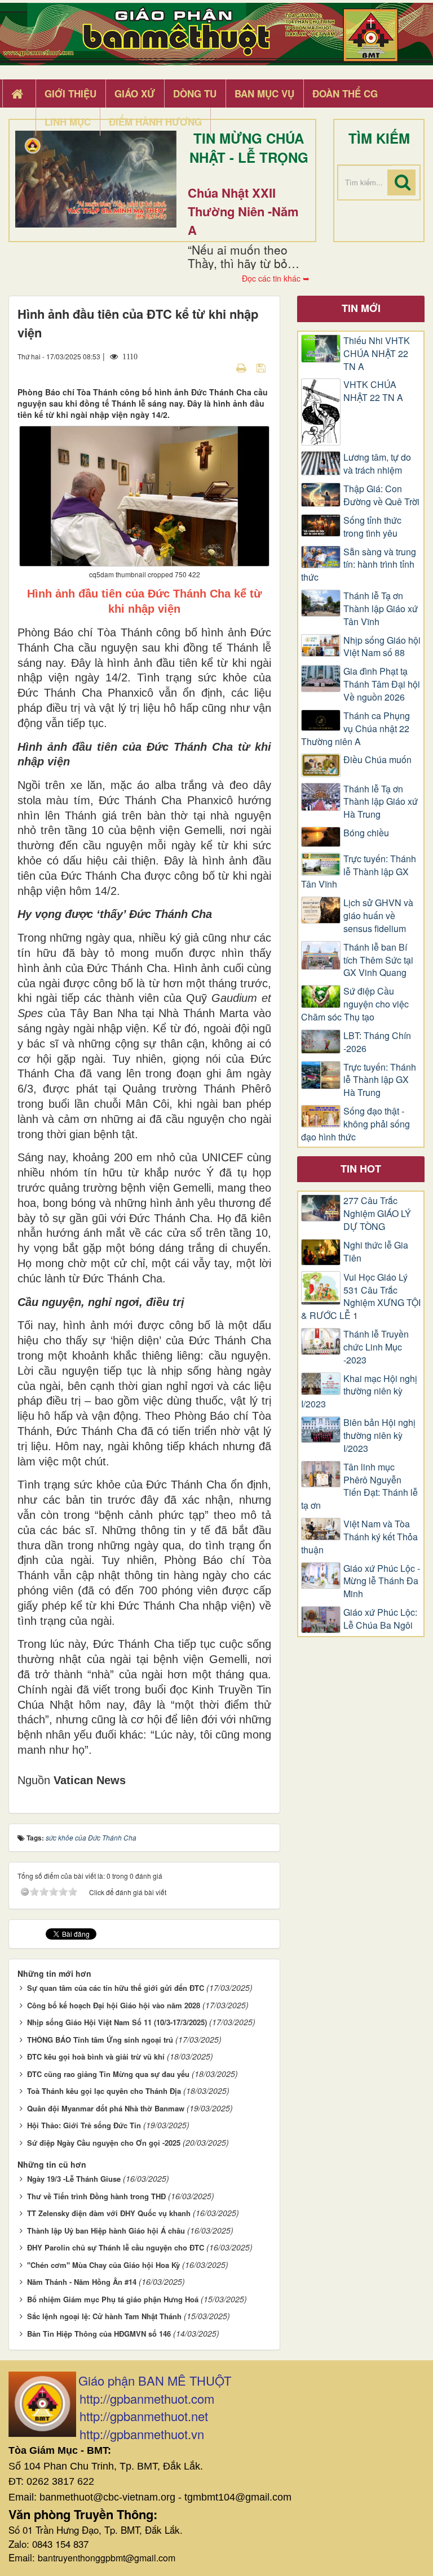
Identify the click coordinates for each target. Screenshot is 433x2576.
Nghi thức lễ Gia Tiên (376, 1252)
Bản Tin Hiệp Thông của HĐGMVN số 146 (99, 2334)
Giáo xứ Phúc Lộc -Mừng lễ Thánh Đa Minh (382, 1581)
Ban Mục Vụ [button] (264, 93)
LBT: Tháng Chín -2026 (377, 1042)
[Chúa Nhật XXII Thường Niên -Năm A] (96, 179)
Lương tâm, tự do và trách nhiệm (377, 464)
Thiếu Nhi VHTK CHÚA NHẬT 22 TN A (377, 354)
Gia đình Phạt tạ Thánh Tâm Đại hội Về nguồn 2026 (382, 684)
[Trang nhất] (19, 94)
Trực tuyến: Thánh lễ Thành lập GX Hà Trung (380, 1080)
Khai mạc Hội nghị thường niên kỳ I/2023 (359, 1392)
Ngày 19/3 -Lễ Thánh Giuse (74, 2179)
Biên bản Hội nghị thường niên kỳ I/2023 (379, 1436)
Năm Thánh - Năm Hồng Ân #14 (82, 2282)
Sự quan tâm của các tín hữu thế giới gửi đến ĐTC (116, 1988)
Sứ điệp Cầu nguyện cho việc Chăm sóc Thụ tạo (355, 1004)
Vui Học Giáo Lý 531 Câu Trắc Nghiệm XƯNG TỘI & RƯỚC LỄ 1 (361, 1297)
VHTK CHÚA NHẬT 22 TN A (373, 391)
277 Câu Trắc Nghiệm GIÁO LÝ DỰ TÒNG (377, 1214)
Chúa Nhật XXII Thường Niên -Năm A (243, 211)
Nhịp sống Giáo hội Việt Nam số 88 (382, 647)
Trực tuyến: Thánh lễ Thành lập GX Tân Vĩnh (359, 872)
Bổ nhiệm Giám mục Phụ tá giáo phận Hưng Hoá (113, 2299)
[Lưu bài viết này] (262, 367)
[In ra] (242, 367)
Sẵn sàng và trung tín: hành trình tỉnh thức (359, 565)
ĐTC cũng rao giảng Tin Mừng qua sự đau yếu (108, 2074)
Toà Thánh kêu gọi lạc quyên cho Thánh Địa (104, 2091)
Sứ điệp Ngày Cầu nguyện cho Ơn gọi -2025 (104, 2143)
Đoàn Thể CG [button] (345, 93)
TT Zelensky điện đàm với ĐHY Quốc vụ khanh (109, 2213)
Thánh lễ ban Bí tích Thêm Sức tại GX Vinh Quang (378, 960)
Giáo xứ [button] (135, 93)
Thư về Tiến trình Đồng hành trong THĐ (96, 2196)
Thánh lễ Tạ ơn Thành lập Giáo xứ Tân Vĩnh (381, 609)
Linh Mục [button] (68, 122)
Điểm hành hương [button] (155, 122)
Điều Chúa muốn (377, 760)
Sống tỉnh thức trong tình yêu (372, 527)
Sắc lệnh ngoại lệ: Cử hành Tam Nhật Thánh (104, 2316)
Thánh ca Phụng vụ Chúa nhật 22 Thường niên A (355, 729)
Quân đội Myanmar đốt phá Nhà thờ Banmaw (106, 2108)
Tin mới (361, 308)
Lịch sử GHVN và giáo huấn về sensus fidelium (378, 916)
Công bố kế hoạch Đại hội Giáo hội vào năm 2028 (114, 2005)
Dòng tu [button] (195, 93)
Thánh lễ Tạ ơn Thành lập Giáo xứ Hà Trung (381, 802)
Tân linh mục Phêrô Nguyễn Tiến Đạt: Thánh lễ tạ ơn (359, 1487)
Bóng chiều (366, 833)
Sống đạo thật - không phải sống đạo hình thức (355, 1124)
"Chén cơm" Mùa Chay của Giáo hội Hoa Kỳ (103, 2265)
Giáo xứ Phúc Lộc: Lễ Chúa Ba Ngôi (380, 1619)
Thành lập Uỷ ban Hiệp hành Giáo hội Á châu (106, 2230)
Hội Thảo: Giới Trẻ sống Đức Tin (84, 2125)
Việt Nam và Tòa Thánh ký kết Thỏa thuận (359, 1537)
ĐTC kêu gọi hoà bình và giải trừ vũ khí (96, 2056)
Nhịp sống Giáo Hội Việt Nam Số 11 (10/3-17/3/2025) (117, 2022)
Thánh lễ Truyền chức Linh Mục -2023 (376, 1347)
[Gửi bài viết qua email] (222, 367)
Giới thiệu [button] (70, 93)
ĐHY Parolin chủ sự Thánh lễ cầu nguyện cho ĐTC (116, 2247)
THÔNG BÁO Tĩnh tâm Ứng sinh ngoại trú (100, 2040)
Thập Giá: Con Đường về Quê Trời (381, 495)
